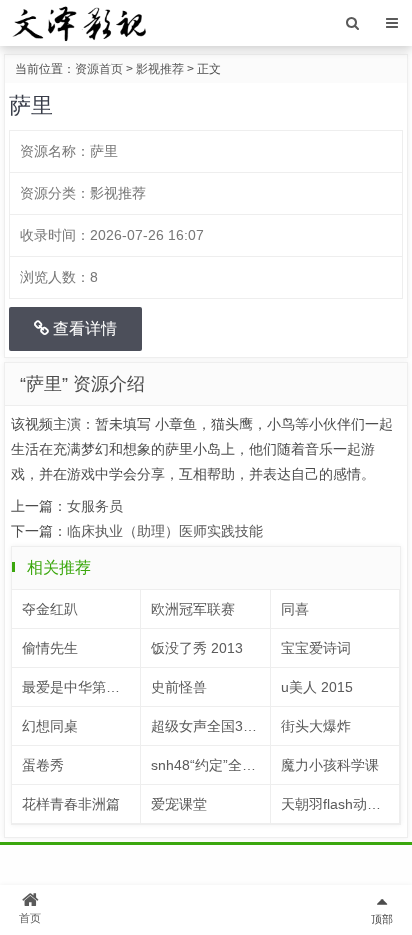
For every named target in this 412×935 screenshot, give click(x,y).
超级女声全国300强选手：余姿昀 (210, 726)
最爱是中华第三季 (78, 687)
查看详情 (83, 328)
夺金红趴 (50, 609)
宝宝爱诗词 (316, 648)
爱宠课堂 (179, 804)
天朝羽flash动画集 (338, 804)
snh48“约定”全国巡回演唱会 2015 (210, 765)
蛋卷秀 (43, 765)
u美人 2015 (317, 687)
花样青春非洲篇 (71, 804)
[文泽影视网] (78, 22)
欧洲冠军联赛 (193, 609)
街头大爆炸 (316, 726)
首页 (30, 918)
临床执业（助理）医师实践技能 (165, 531)
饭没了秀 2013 (197, 648)
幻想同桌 (50, 726)
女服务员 (95, 506)
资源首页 (99, 69)
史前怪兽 (179, 687)
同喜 (295, 609)
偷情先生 (50, 648)
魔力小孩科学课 (330, 765)
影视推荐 (160, 69)
